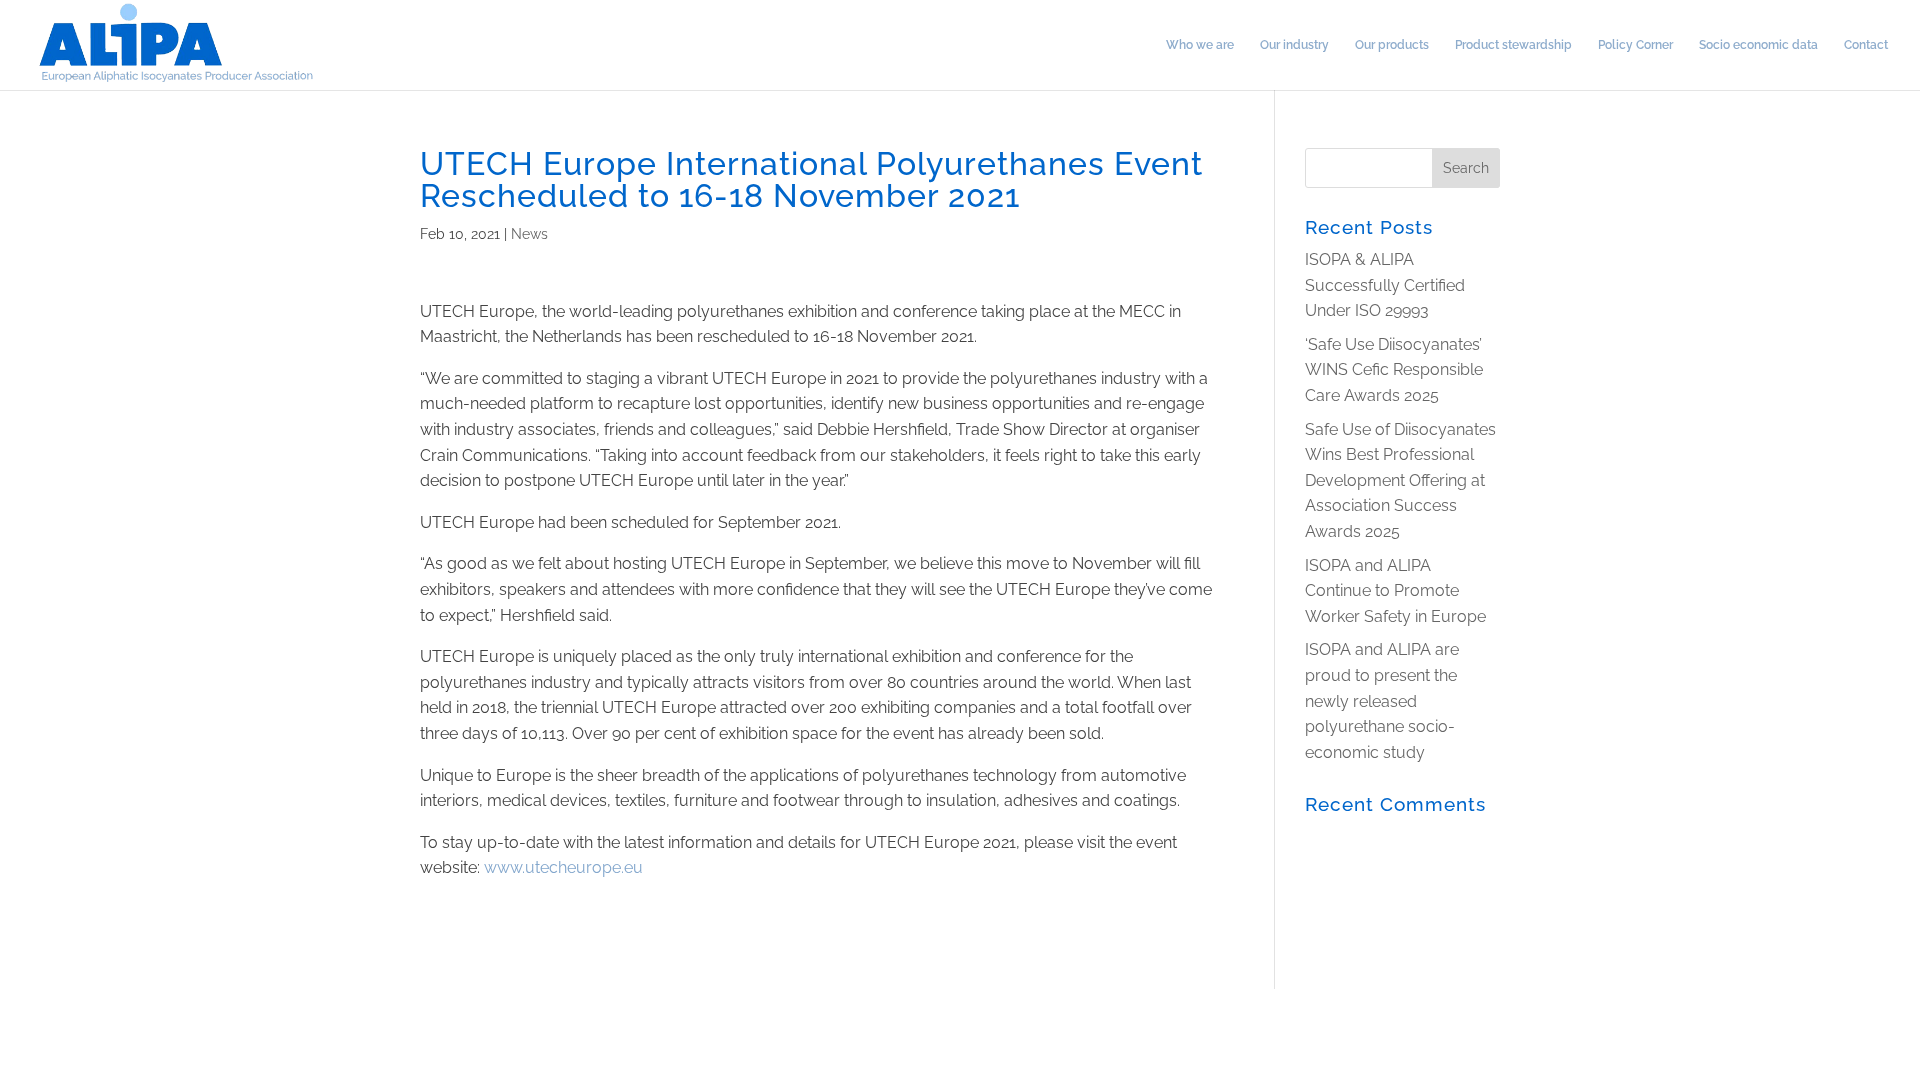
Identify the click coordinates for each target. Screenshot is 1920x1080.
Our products (1392, 45)
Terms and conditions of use (92, 1004)
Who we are (1200, 45)
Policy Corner (1635, 45)
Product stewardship (1513, 45)
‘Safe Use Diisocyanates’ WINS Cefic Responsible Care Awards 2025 (1394, 370)
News (529, 234)
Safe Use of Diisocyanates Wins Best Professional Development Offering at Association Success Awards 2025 (1400, 480)
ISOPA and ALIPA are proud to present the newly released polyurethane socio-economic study (1382, 700)
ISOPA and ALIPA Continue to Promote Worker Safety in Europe (1395, 591)
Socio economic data (1758, 45)
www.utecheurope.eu (563, 867)
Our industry (1294, 45)
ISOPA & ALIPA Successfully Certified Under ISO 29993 (1385, 285)
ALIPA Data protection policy (299, 1004)
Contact (1866, 45)
